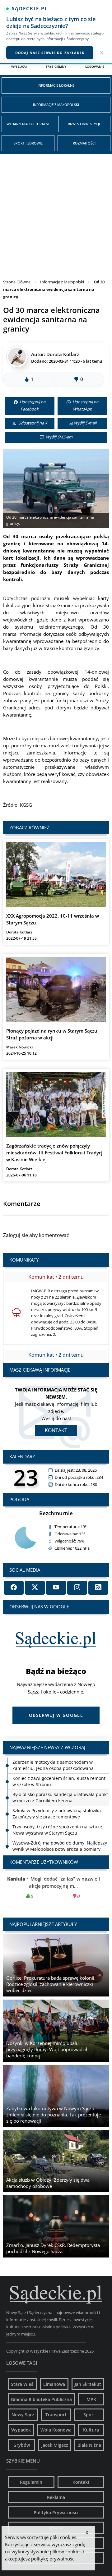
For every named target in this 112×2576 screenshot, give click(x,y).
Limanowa (54, 2384)
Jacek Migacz (55, 2445)
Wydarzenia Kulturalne (28, 124)
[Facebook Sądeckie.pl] (14, 1588)
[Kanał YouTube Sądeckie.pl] (56, 1588)
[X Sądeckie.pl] (35, 1588)
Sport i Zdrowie (28, 143)
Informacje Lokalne (56, 85)
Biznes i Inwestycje (84, 124)
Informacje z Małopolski (56, 105)
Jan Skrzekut (88, 2384)
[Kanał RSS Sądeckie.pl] (98, 1588)
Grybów (22, 2445)
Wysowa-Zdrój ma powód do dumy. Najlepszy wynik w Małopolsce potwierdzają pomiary (60, 1830)
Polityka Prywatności (56, 2512)
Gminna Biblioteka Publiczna (41, 2399)
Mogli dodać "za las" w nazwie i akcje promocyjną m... (56, 1887)
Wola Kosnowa (56, 2430)
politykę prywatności (53, 2559)
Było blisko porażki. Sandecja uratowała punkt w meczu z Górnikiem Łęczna (60, 1781)
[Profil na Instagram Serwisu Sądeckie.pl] (77, 1588)
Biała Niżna (89, 2445)
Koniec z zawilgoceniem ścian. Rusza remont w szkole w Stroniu (59, 1765)
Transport (56, 2415)
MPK (91, 2399)
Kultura (91, 2430)
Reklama (56, 2497)
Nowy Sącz (23, 2415)
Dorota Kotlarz (63, 354)
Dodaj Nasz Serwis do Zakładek (50, 53)
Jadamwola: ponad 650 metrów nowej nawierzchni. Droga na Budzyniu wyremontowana (51, 1849)
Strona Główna (17, 282)
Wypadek (21, 2430)
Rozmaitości (84, 143)
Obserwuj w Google (56, 1715)
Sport (89, 2415)
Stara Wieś (22, 2384)
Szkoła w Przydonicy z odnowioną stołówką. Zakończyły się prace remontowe (57, 1797)
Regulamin (31, 2482)
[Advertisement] (56, 213)
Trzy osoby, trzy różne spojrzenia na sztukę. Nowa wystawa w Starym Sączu (58, 1814)
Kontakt (56, 1430)
